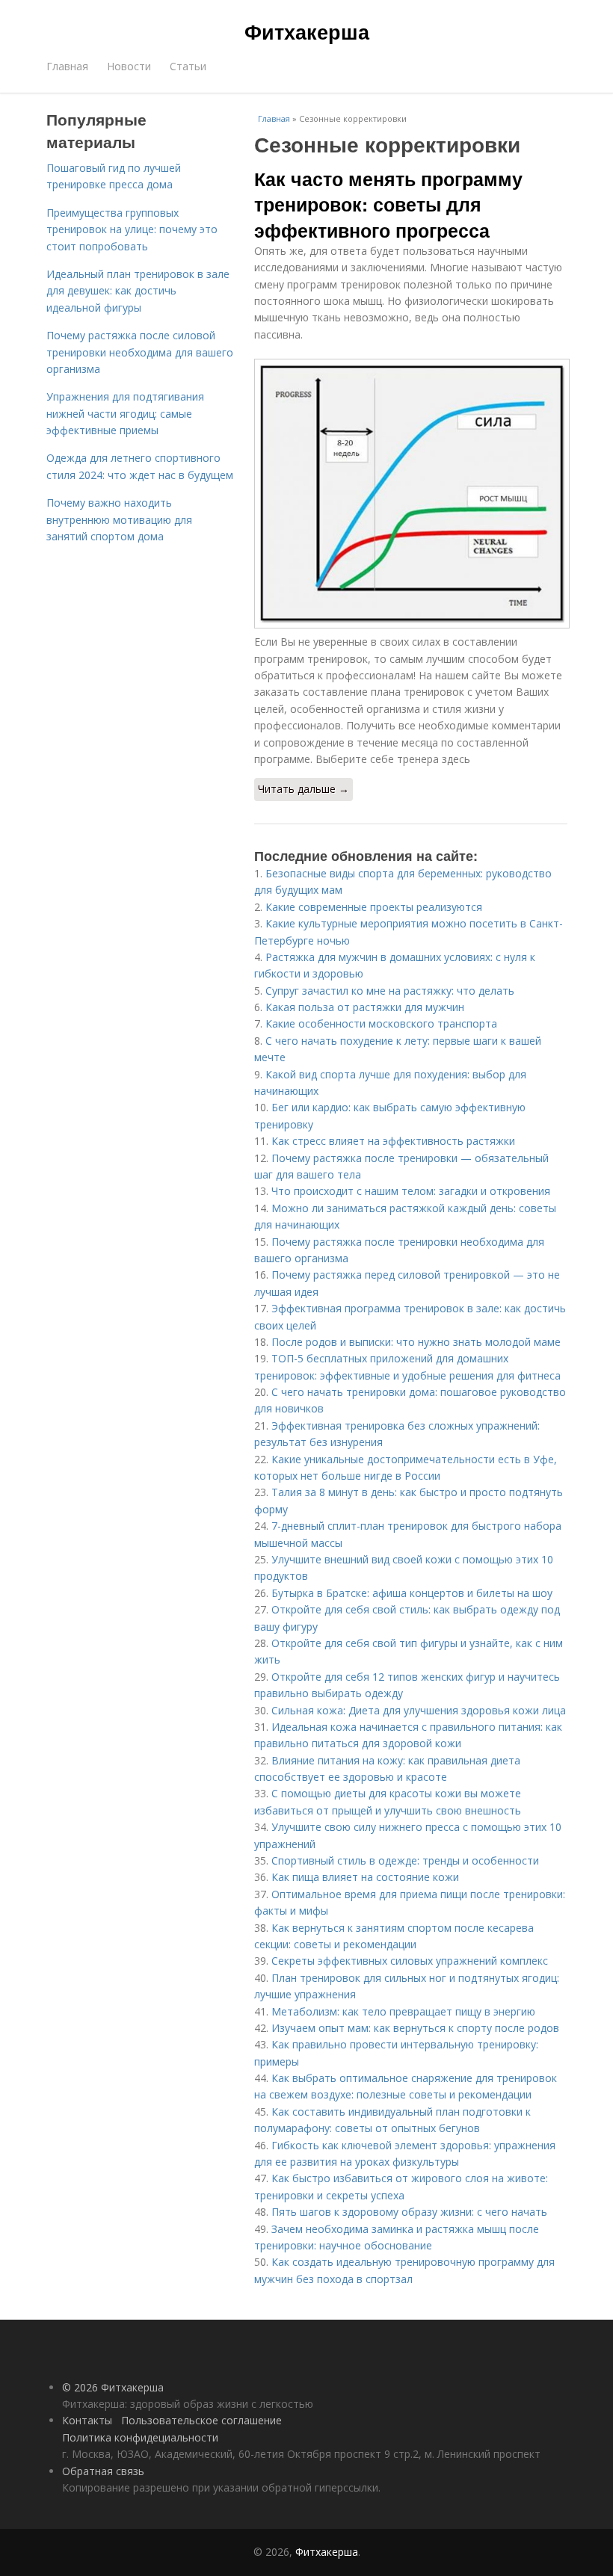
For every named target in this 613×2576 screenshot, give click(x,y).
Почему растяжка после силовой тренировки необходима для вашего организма (140, 352)
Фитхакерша (307, 31)
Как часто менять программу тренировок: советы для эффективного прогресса (388, 204)
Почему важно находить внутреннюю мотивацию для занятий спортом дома (119, 519)
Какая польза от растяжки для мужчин (365, 1007)
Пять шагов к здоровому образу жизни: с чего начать (409, 2212)
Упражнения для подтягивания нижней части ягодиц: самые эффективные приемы (125, 413)
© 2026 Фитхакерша (113, 2387)
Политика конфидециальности (140, 2437)
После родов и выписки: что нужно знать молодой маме (416, 1342)
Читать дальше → (304, 789)
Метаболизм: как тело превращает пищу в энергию (403, 2011)
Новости (129, 66)
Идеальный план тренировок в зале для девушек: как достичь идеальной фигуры (138, 291)
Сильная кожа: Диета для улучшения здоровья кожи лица (419, 1710)
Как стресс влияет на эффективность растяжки (393, 1141)
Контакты (87, 2420)
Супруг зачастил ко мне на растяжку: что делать (390, 991)
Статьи (188, 66)
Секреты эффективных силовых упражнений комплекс (410, 1961)
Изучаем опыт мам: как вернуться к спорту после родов (415, 2028)
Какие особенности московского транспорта (381, 1023)
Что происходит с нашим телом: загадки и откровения (411, 1191)
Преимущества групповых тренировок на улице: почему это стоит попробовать (132, 229)
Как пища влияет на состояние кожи (365, 1877)
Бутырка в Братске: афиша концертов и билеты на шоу (412, 1593)
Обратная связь (103, 2471)
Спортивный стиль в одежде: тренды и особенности (405, 1860)
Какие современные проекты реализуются (374, 907)
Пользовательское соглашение (201, 2420)
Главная (67, 66)
